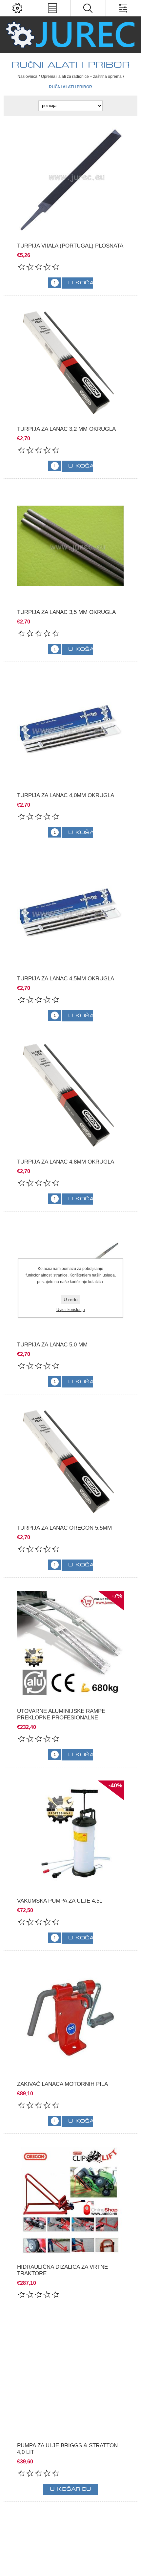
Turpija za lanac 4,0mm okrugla (66, 795)
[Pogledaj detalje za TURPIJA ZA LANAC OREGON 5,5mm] (71, 1461)
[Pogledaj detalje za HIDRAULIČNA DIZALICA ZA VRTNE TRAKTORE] (71, 2201)
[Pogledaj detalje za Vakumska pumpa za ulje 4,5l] (71, 1834)
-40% (115, 1785)
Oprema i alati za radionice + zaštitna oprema (81, 76)
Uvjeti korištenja (71, 1310)
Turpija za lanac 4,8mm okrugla (66, 1162)
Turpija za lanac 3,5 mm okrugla (66, 612)
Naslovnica (27, 76)
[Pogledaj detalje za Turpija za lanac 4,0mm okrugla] (71, 729)
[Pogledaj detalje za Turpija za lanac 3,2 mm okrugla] (71, 362)
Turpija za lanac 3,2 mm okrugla (66, 429)
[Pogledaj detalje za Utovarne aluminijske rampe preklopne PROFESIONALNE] (71, 1644)
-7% (117, 1596)
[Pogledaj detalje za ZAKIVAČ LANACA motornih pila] (71, 2017)
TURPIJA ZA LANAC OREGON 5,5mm (64, 1528)
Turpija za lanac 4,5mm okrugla (66, 979)
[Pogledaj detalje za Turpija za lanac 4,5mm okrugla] (71, 912)
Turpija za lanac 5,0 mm (52, 1345)
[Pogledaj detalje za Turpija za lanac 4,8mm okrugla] (71, 1095)
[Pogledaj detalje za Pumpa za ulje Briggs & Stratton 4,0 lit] (71, 2379)
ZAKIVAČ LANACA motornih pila (62, 2084)
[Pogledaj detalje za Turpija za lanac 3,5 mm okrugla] (71, 546)
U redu (71, 1299)
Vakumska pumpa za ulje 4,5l (60, 1901)
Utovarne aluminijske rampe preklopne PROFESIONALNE (61, 1714)
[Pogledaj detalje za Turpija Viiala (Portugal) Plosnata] (71, 179)
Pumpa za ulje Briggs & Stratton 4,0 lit (67, 2449)
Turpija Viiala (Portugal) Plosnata (70, 246)
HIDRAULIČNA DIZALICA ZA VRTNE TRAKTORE (62, 2270)
